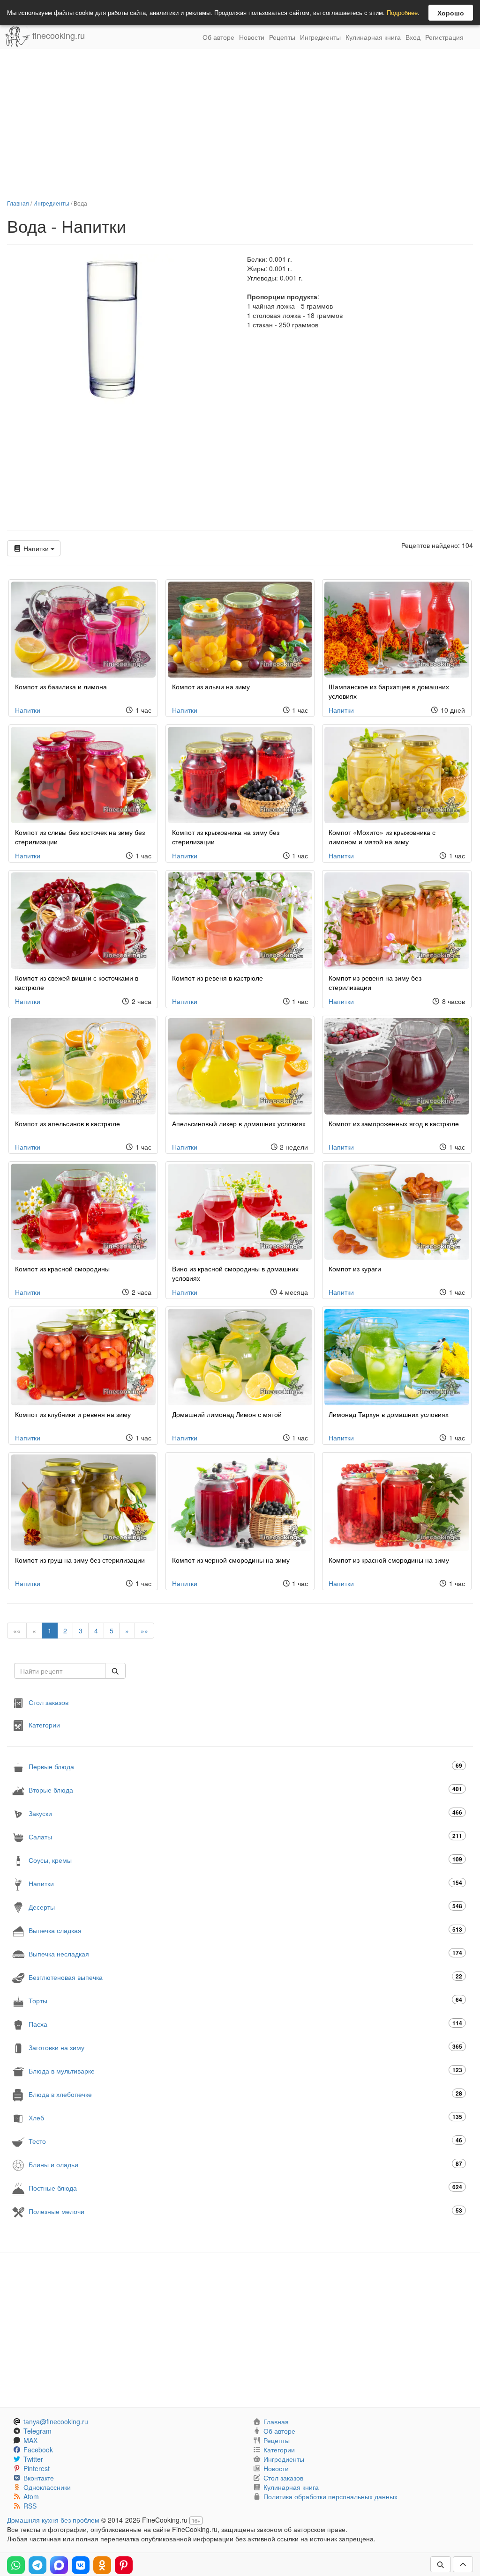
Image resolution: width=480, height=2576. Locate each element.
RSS (30, 2506)
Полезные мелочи (245, 2211)
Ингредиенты (320, 37)
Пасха (245, 2024)
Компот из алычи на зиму (211, 686)
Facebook (38, 2450)
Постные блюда (245, 2188)
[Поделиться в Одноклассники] (102, 2565)
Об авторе (218, 37)
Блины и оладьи (245, 2164)
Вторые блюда (245, 1790)
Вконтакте (39, 2478)
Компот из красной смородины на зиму (389, 1560)
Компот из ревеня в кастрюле (217, 978)
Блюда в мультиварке (245, 2070)
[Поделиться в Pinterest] (124, 2565)
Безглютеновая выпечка (245, 1977)
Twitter (33, 2459)
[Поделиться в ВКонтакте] (81, 2565)
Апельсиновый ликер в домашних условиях (239, 1123)
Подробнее (402, 12)
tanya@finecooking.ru (56, 2421)
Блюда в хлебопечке (245, 2094)
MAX (30, 2440)
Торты (245, 2000)
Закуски (245, 1813)
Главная (18, 203)
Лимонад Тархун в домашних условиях (389, 1414)
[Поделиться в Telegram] (37, 2565)
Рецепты (282, 37)
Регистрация (444, 37)
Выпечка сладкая (245, 1930)
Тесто (245, 2141)
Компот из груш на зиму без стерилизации (80, 1560)
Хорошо (451, 13)
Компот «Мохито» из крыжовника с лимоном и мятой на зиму (382, 837)
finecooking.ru (57, 35)
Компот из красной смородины (62, 1269)
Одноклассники (47, 2487)
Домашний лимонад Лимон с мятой (227, 1414)
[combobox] (60, 1671)
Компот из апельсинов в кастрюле (67, 1123)
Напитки (36, 548)
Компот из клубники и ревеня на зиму (73, 1414)
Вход (413, 37)
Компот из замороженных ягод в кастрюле (394, 1123)
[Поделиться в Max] (59, 2565)
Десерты (245, 1907)
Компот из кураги (355, 1269)
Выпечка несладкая (245, 1953)
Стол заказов (49, 1702)
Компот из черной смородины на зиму (231, 1560)
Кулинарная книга (373, 37)
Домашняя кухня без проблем (53, 2520)
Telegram (37, 2431)
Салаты (245, 1836)
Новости (252, 37)
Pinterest (37, 2468)
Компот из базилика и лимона (61, 686)
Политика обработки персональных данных (330, 2496)
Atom (31, 2496)
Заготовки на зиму (245, 2047)
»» (144, 1631)
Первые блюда (245, 1766)
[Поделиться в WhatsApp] (16, 2565)
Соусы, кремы (245, 1860)
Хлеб (245, 2117)
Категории (44, 1725)
